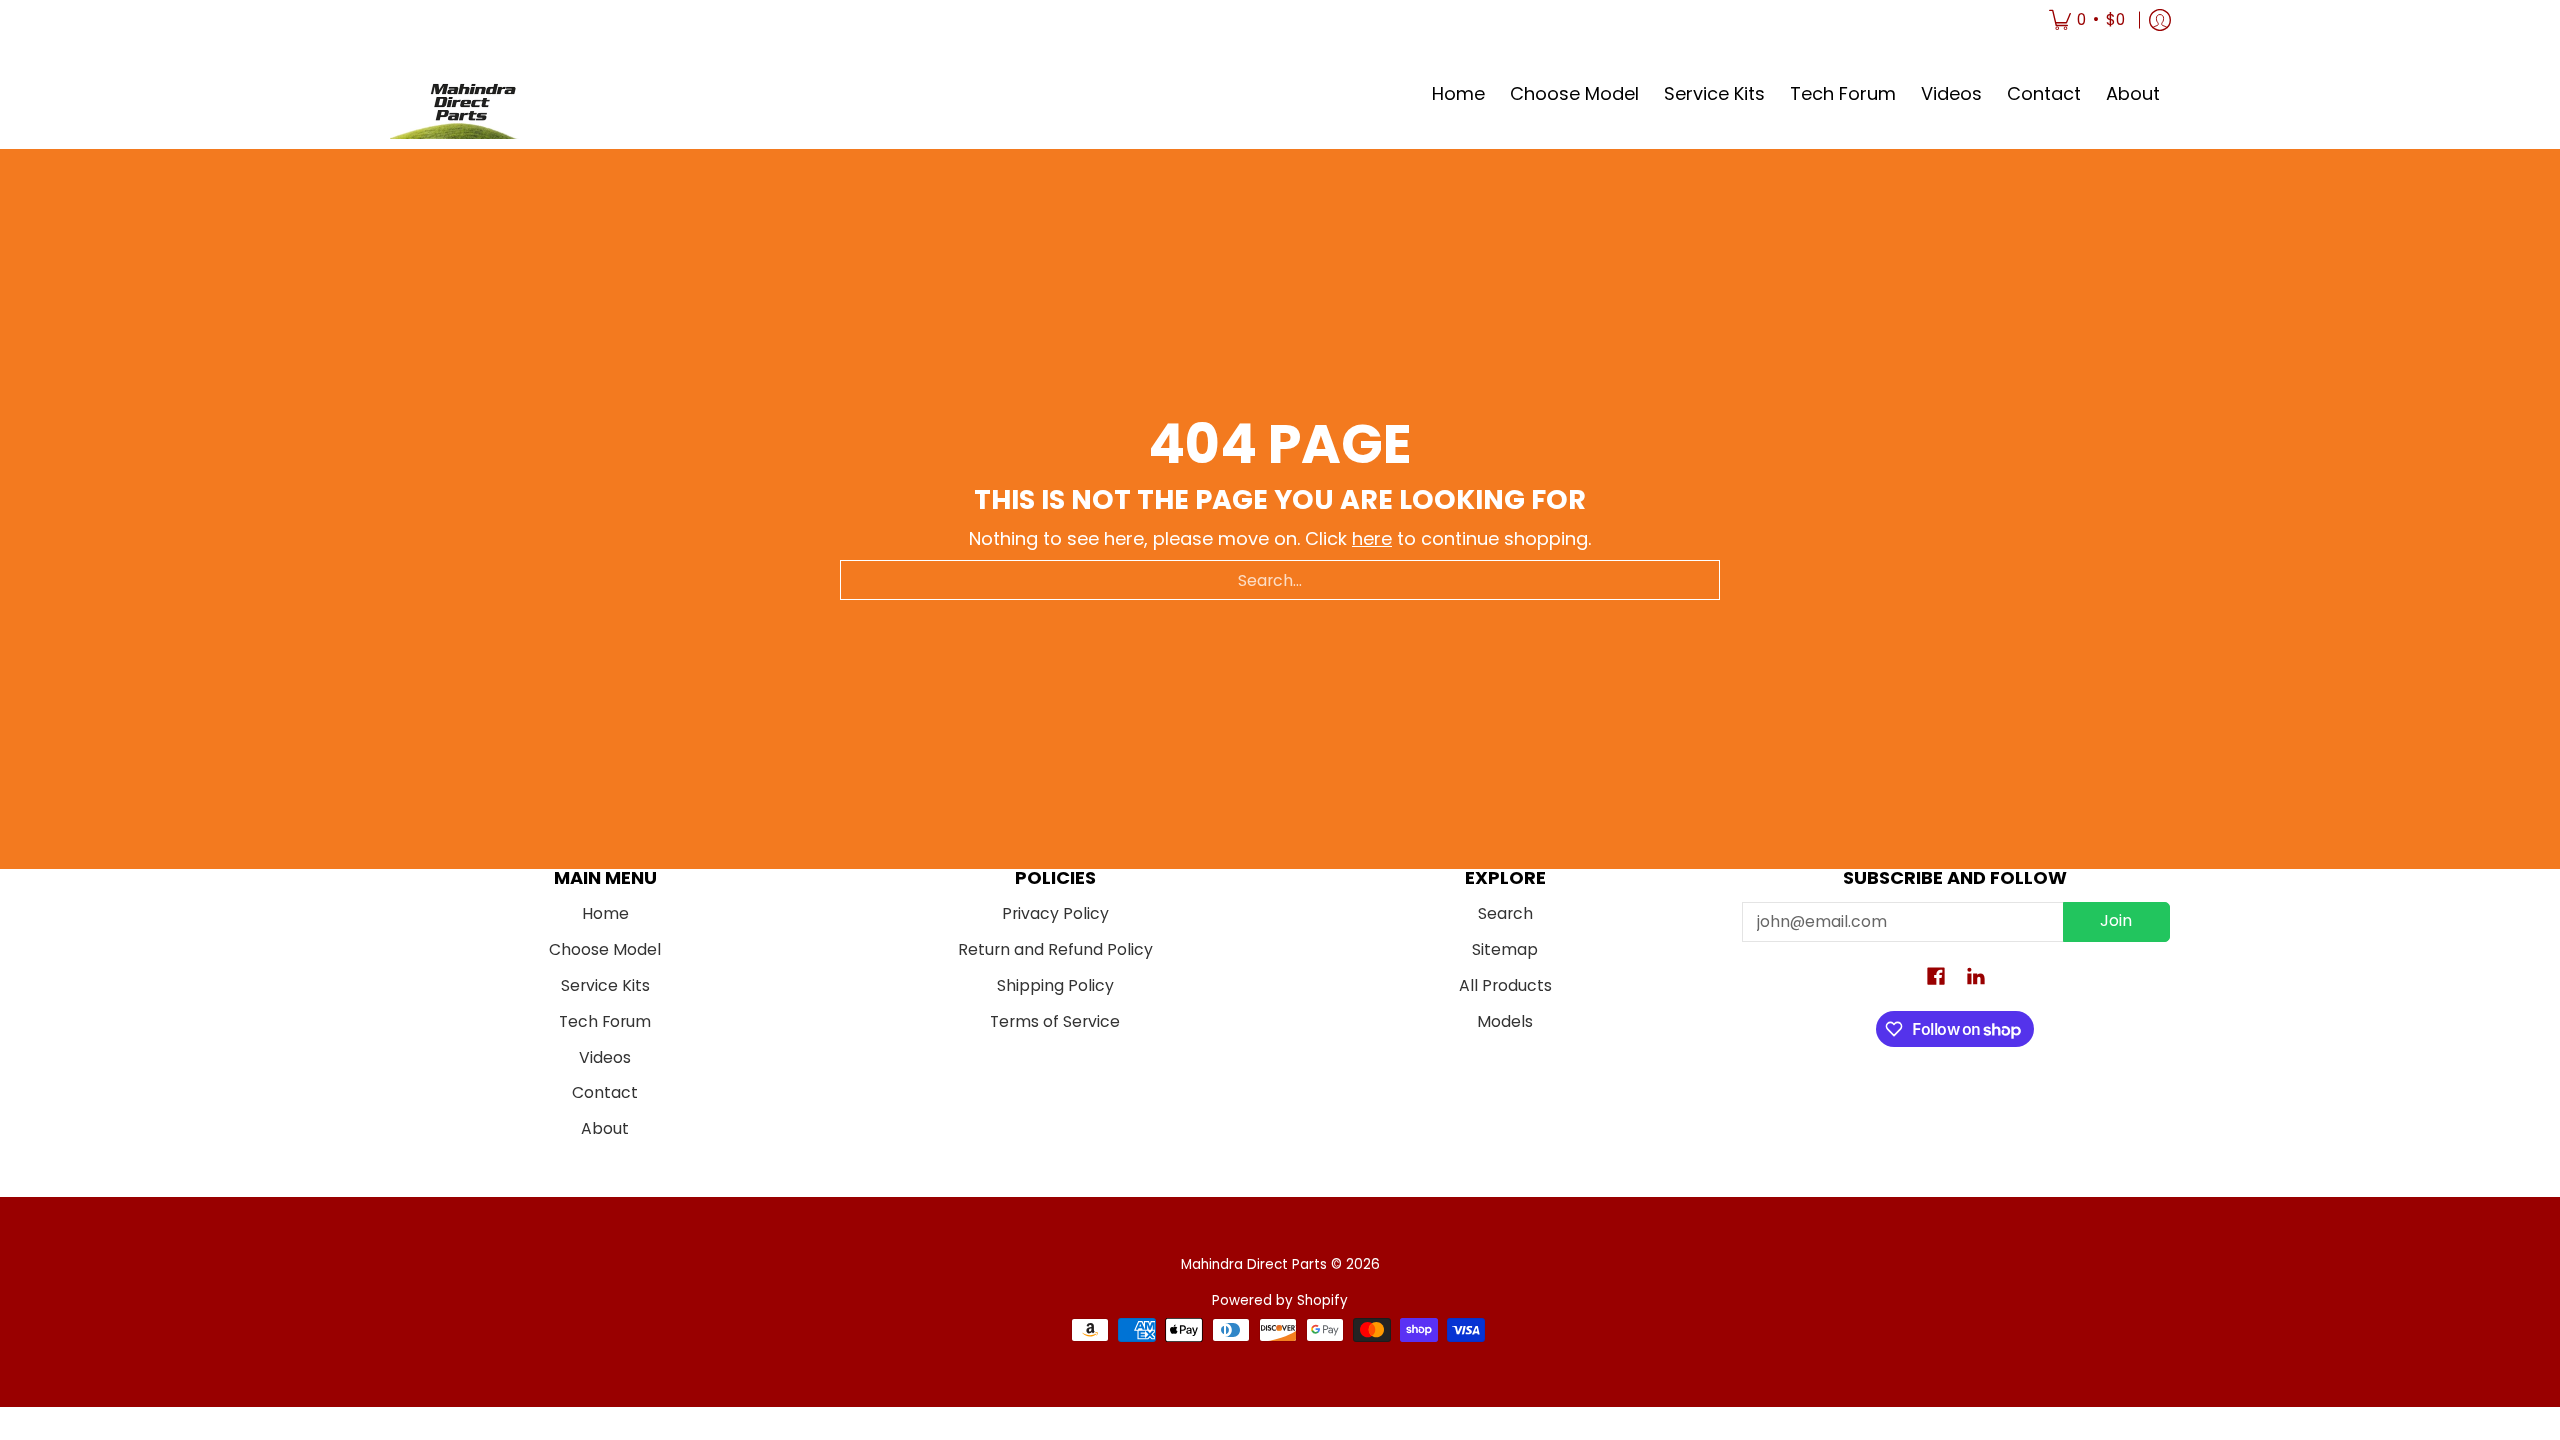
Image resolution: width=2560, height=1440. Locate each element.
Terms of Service (1055, 1021)
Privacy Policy (1055, 913)
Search (1505, 913)
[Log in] (2160, 20)
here (1372, 538)
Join (2116, 920)
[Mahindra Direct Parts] (465, 94)
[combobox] (1280, 580)
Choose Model (605, 949)
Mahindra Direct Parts (1254, 1264)
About (605, 1128)
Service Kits (605, 985)
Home (605, 913)
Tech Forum (605, 1021)
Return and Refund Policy (1055, 949)
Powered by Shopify (1280, 1300)
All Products (1505, 985)
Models (1505, 1021)
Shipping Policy (1055, 985)
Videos (605, 1057)
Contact (605, 1092)
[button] (1936, 978)
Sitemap (1505, 949)
